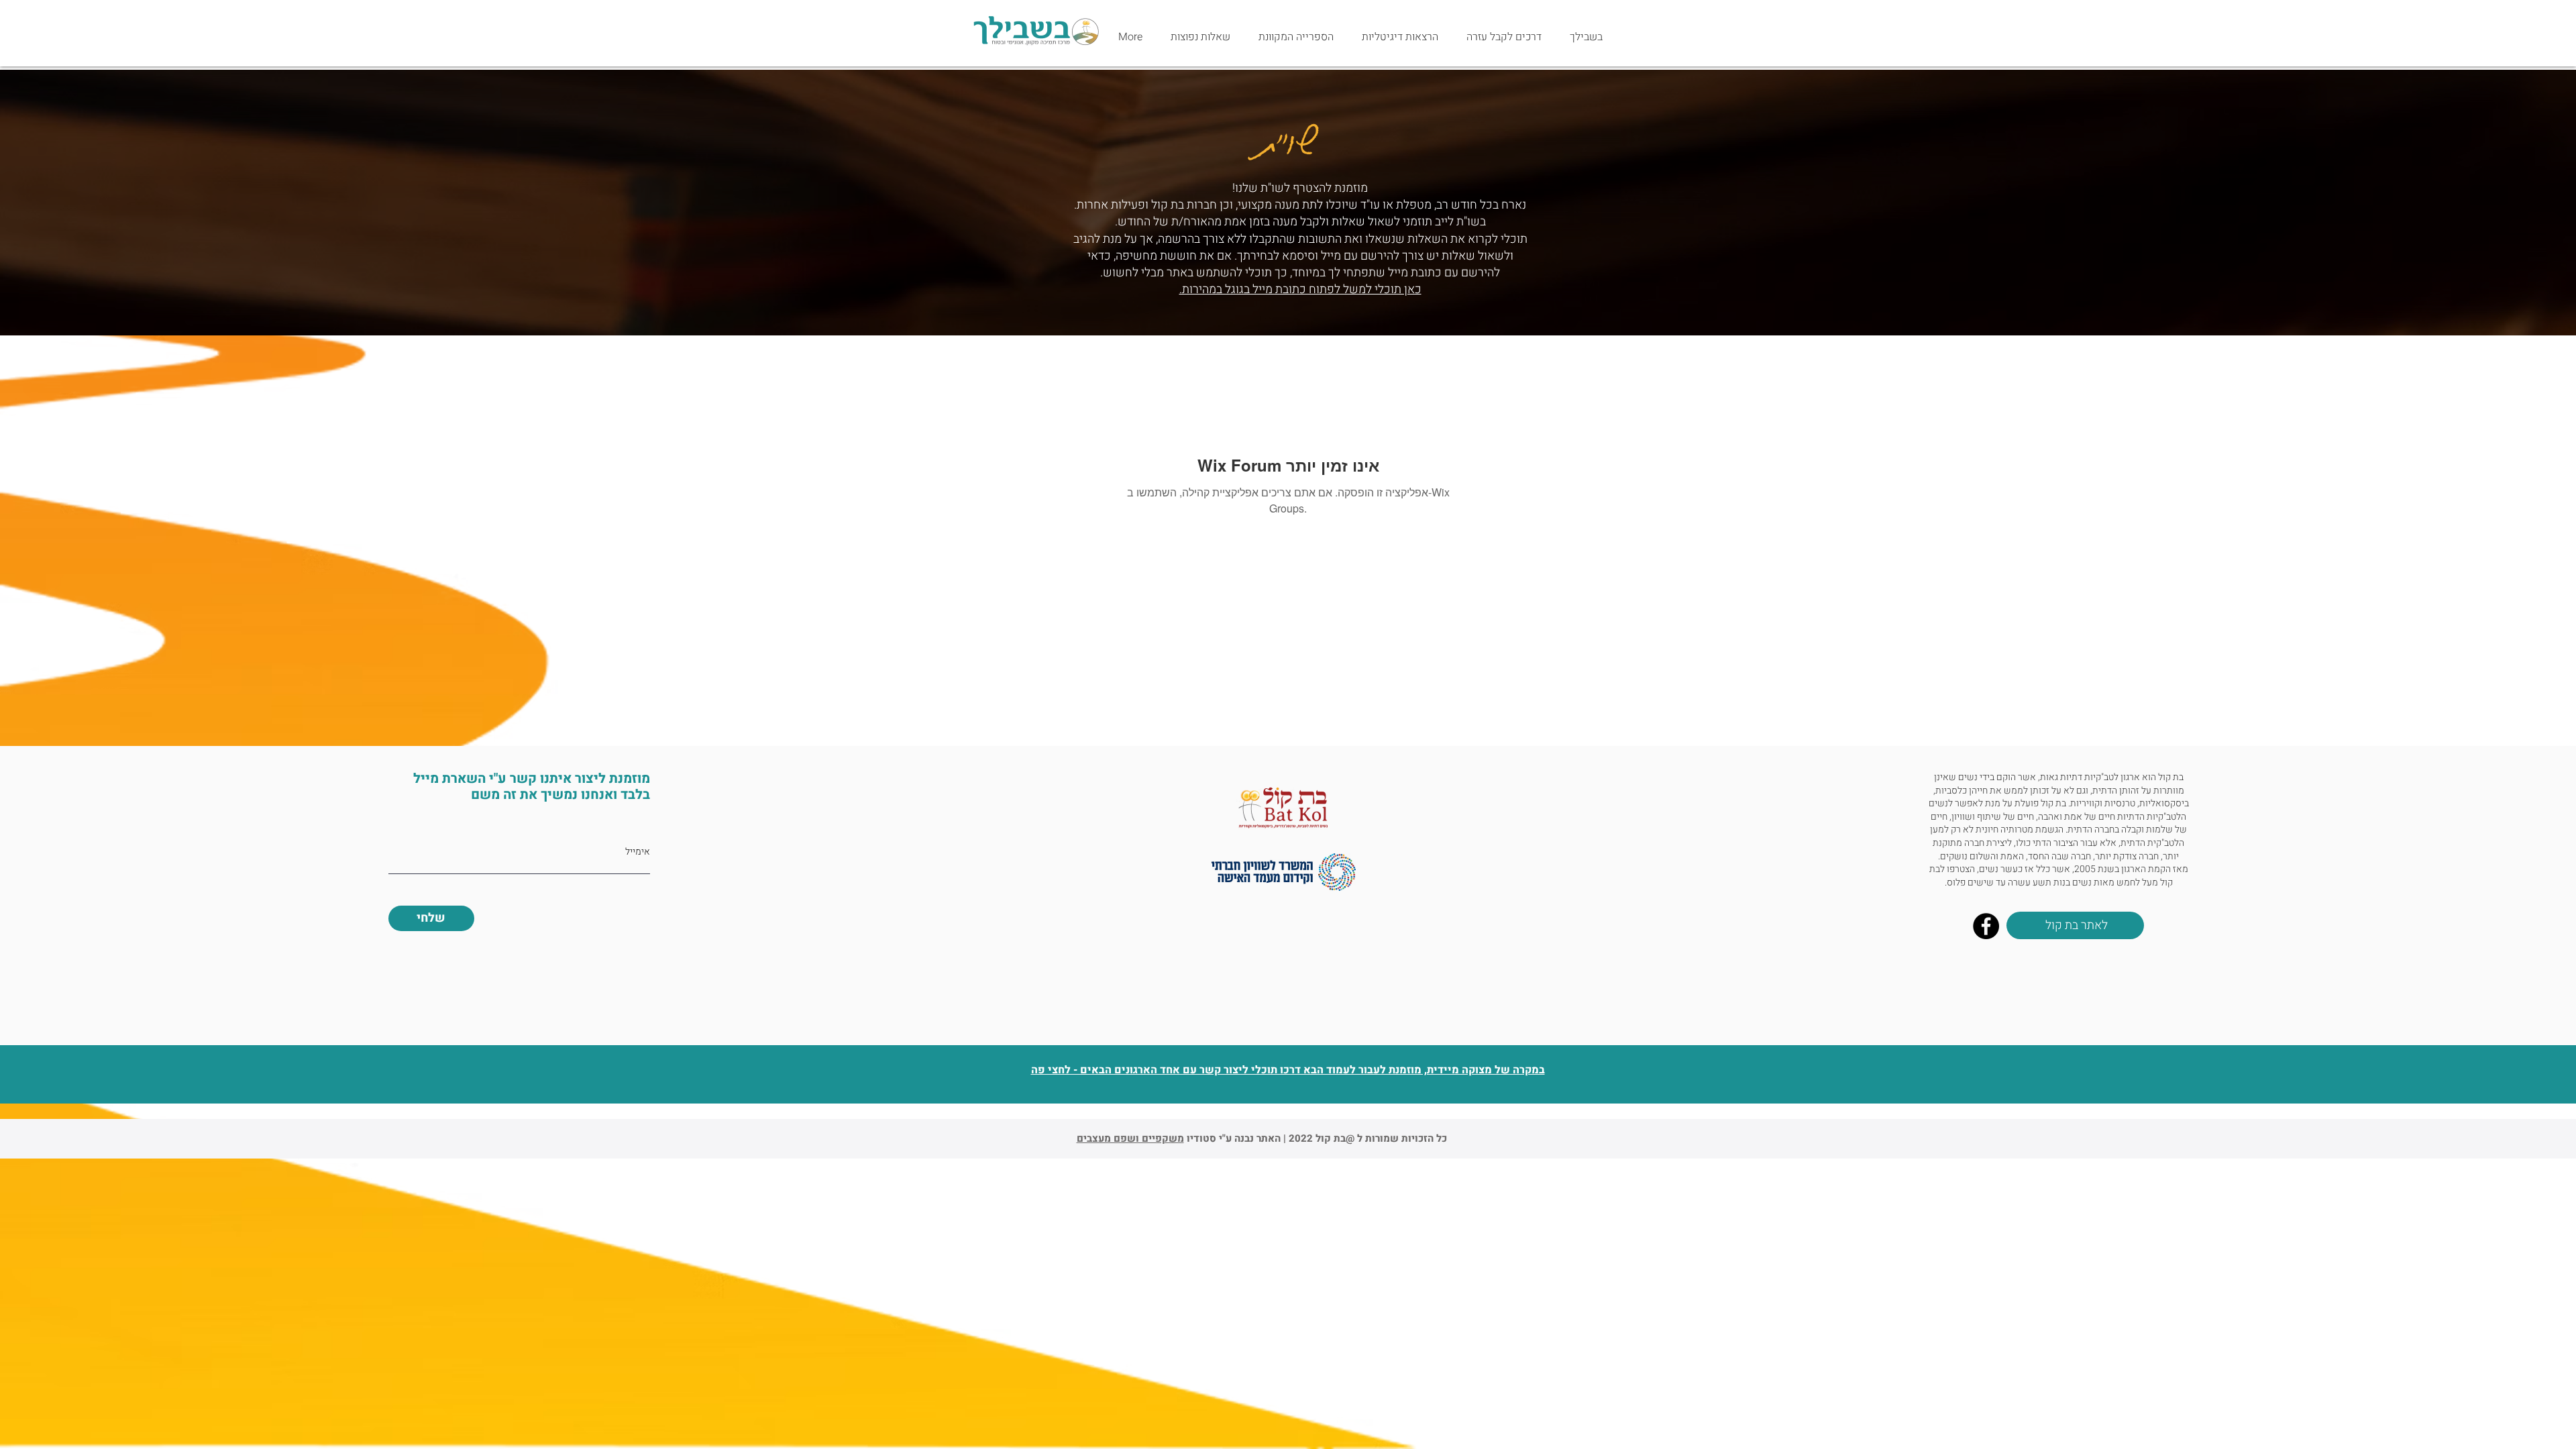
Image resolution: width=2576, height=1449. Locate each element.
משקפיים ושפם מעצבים (1130, 1138)
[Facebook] (1986, 926)
